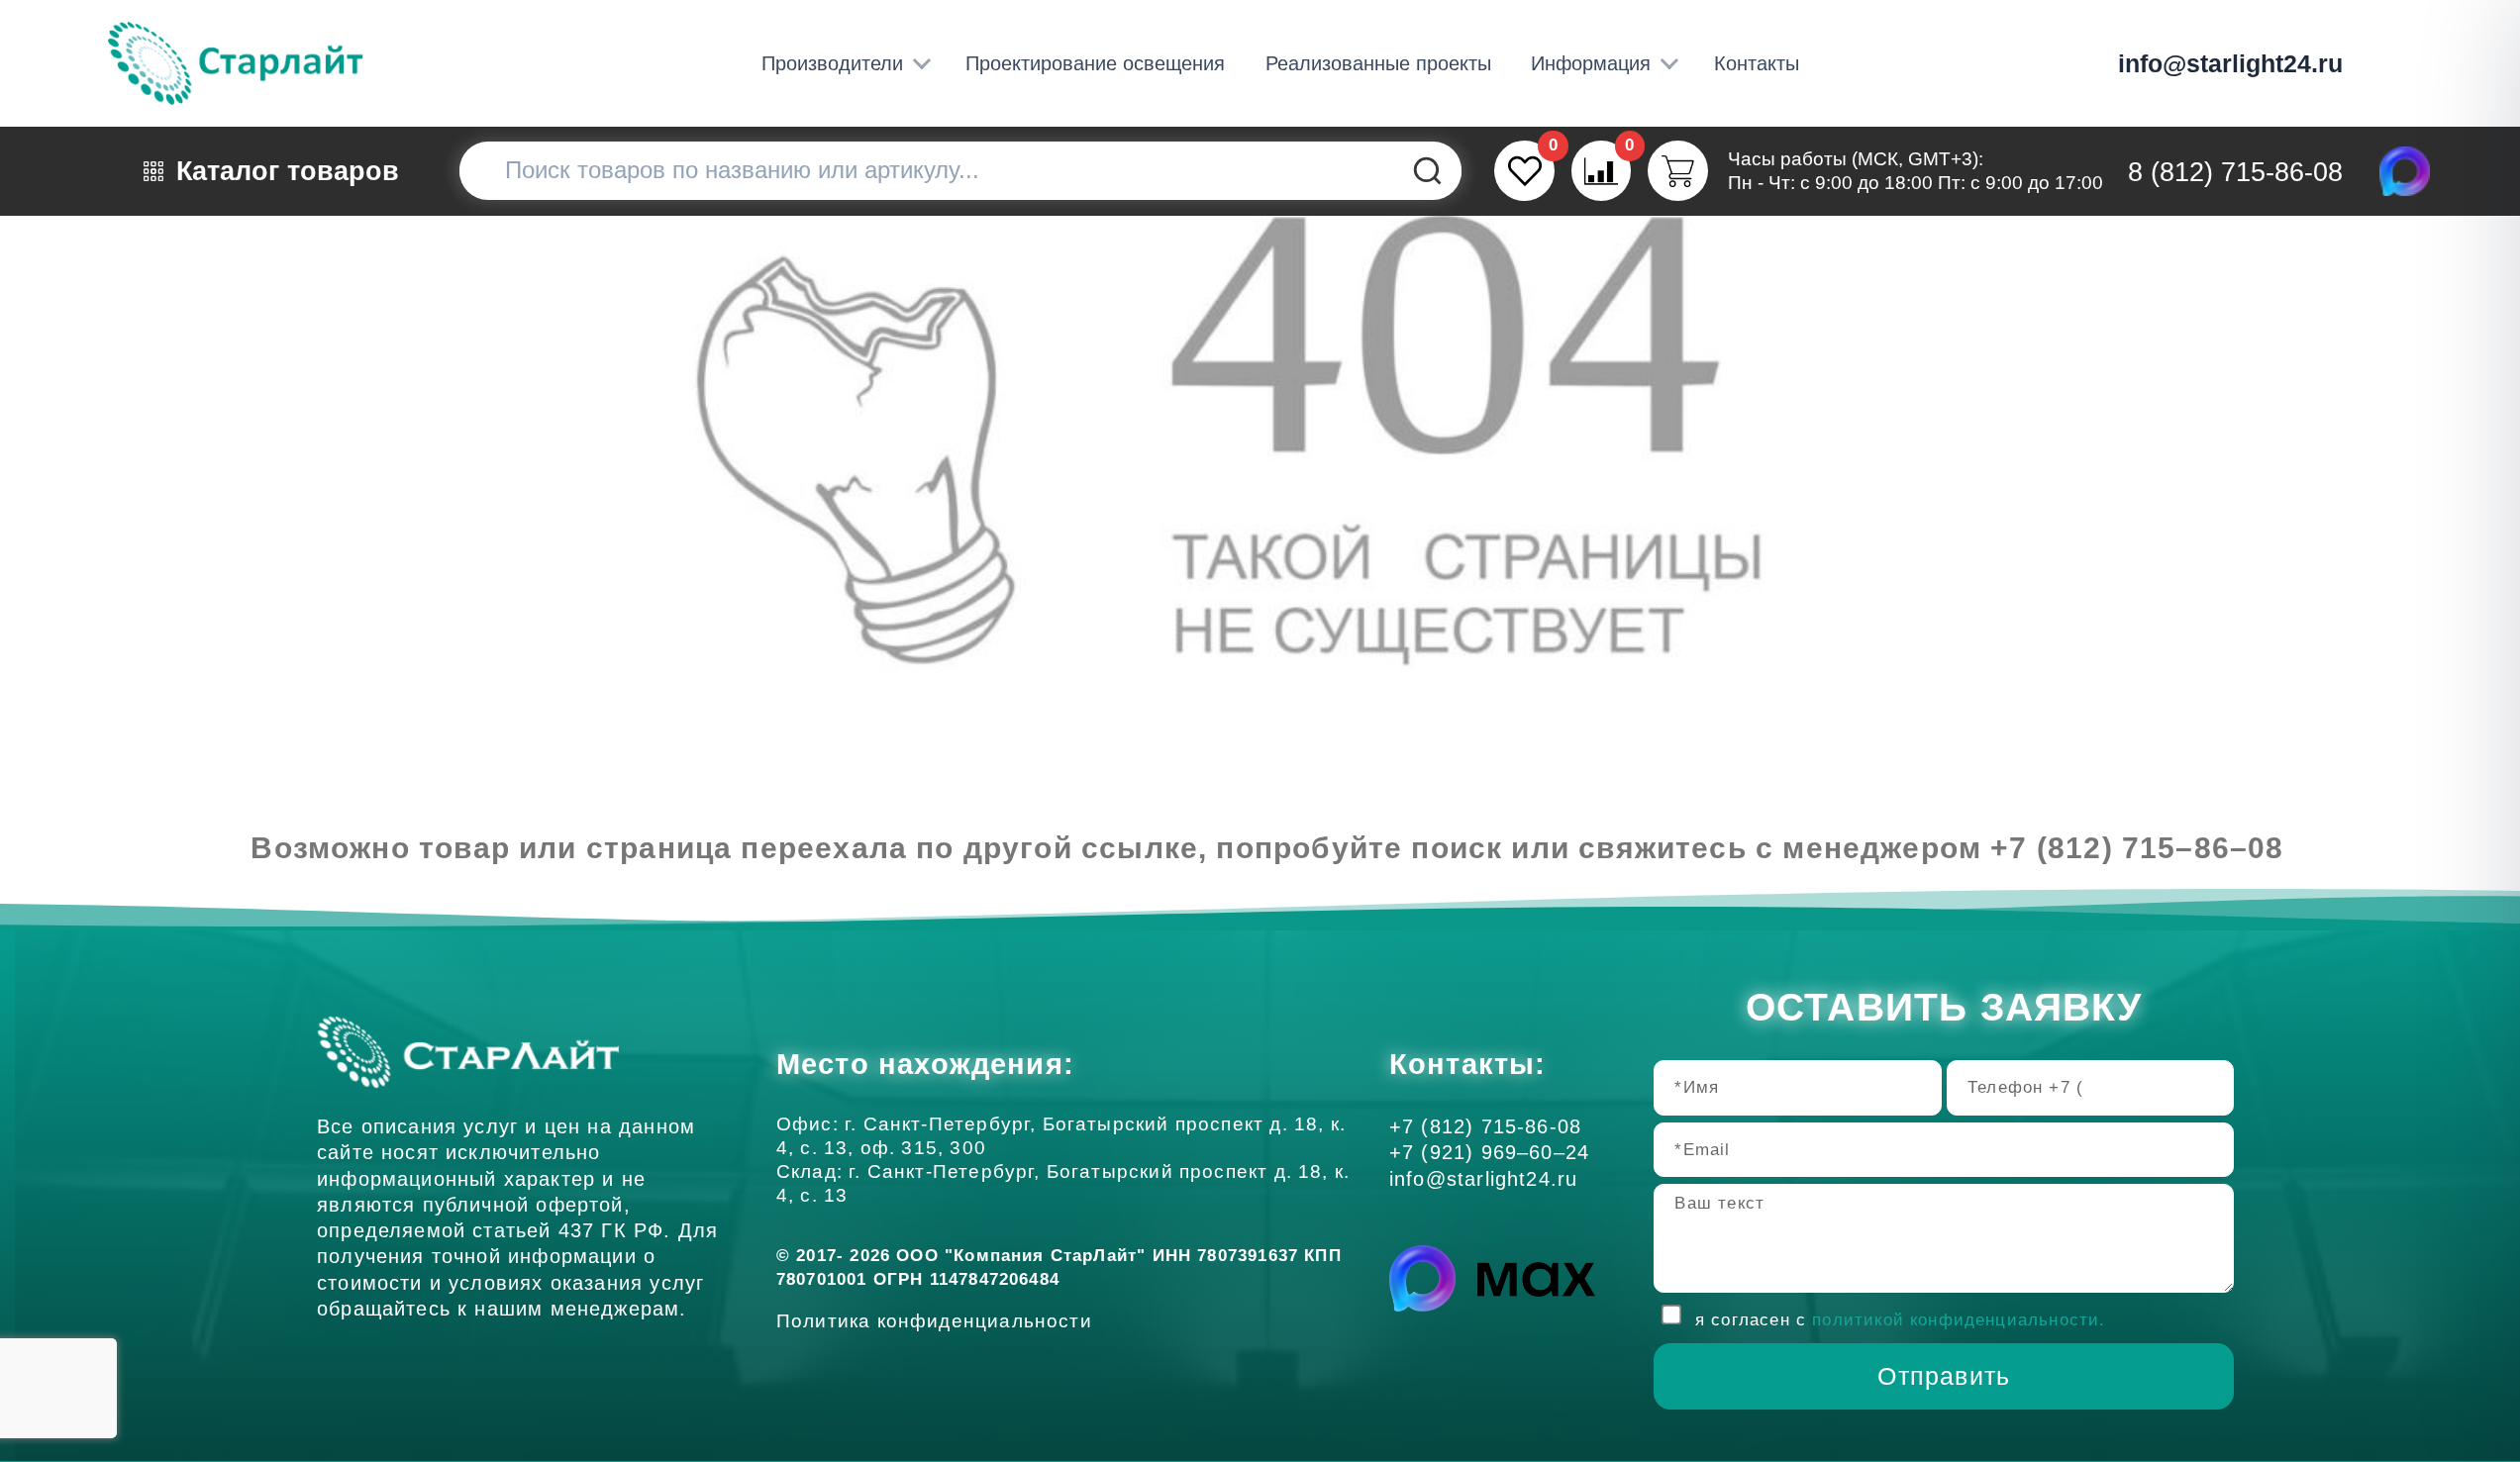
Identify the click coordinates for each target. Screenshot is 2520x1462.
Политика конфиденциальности (940, 1321)
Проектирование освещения (1095, 63)
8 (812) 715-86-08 (2235, 172)
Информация (1591, 63)
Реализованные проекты (1378, 63)
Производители (832, 63)
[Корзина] (1678, 171)
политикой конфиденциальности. (1959, 1320)
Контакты (1757, 63)
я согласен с (1901, 1320)
